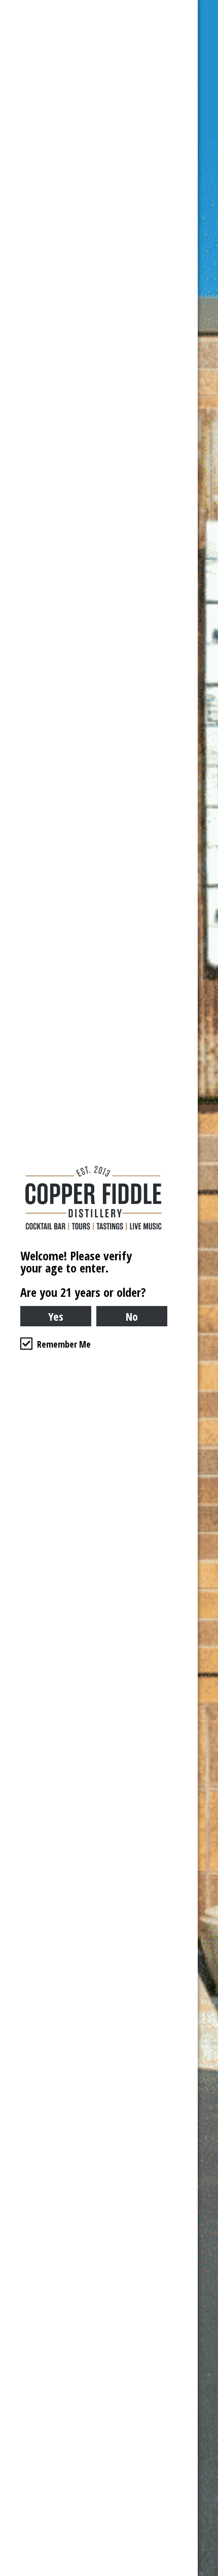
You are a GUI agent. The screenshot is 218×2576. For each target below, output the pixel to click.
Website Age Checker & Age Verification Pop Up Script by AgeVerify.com (205, 2573)
